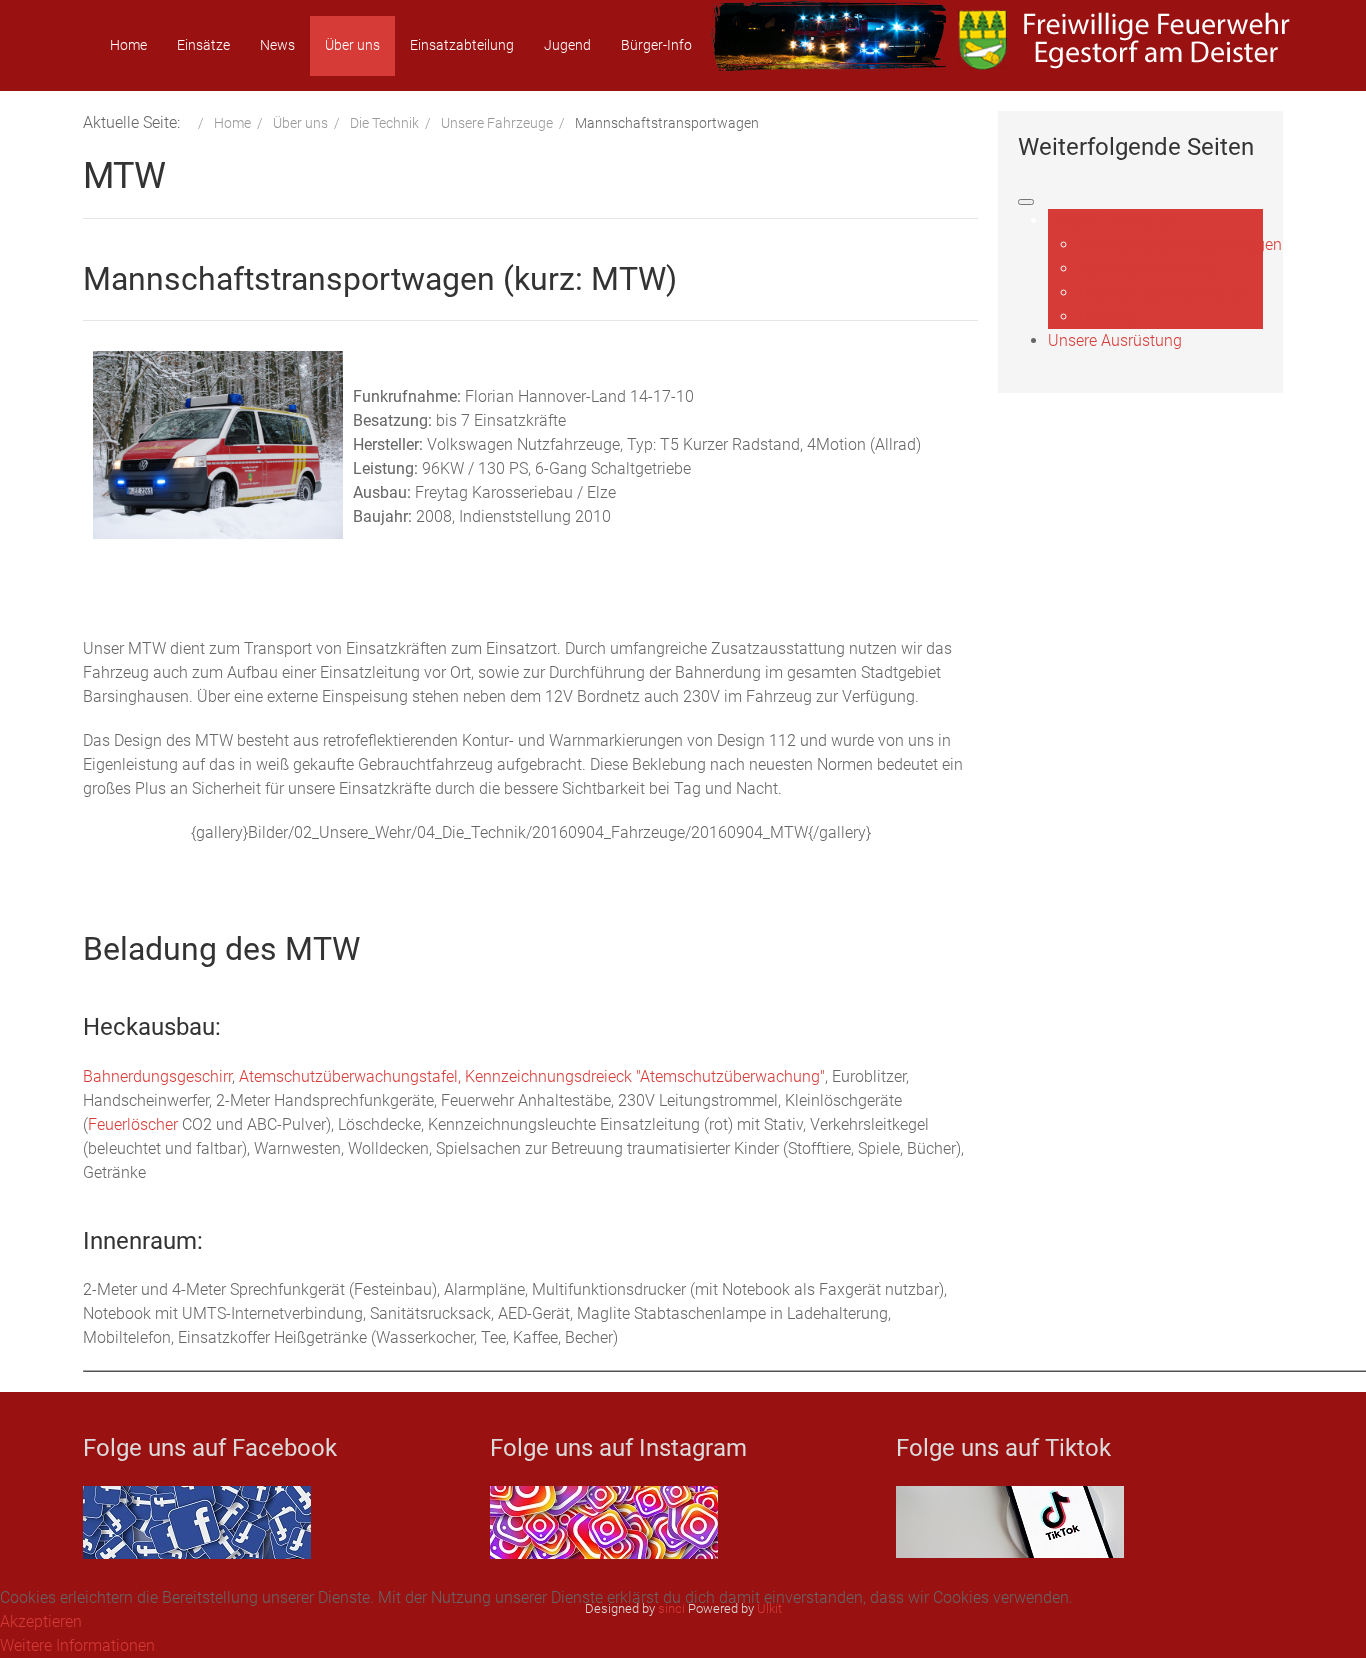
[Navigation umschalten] (1026, 202)
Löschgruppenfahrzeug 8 (1165, 292)
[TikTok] (1010, 1520)
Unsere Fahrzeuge (1111, 220)
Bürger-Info (656, 45)
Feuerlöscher (133, 1124)
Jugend (567, 45)
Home (128, 45)
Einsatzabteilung (462, 45)
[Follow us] (604, 1521)
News (277, 45)
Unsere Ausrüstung (1115, 340)
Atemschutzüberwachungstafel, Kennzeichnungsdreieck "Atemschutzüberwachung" (532, 1076)
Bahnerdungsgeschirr (157, 1076)
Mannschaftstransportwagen (1180, 244)
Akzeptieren (41, 1621)
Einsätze (203, 45)
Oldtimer (1108, 316)
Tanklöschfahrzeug (1145, 268)
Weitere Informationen (77, 1645)
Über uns (352, 45)
